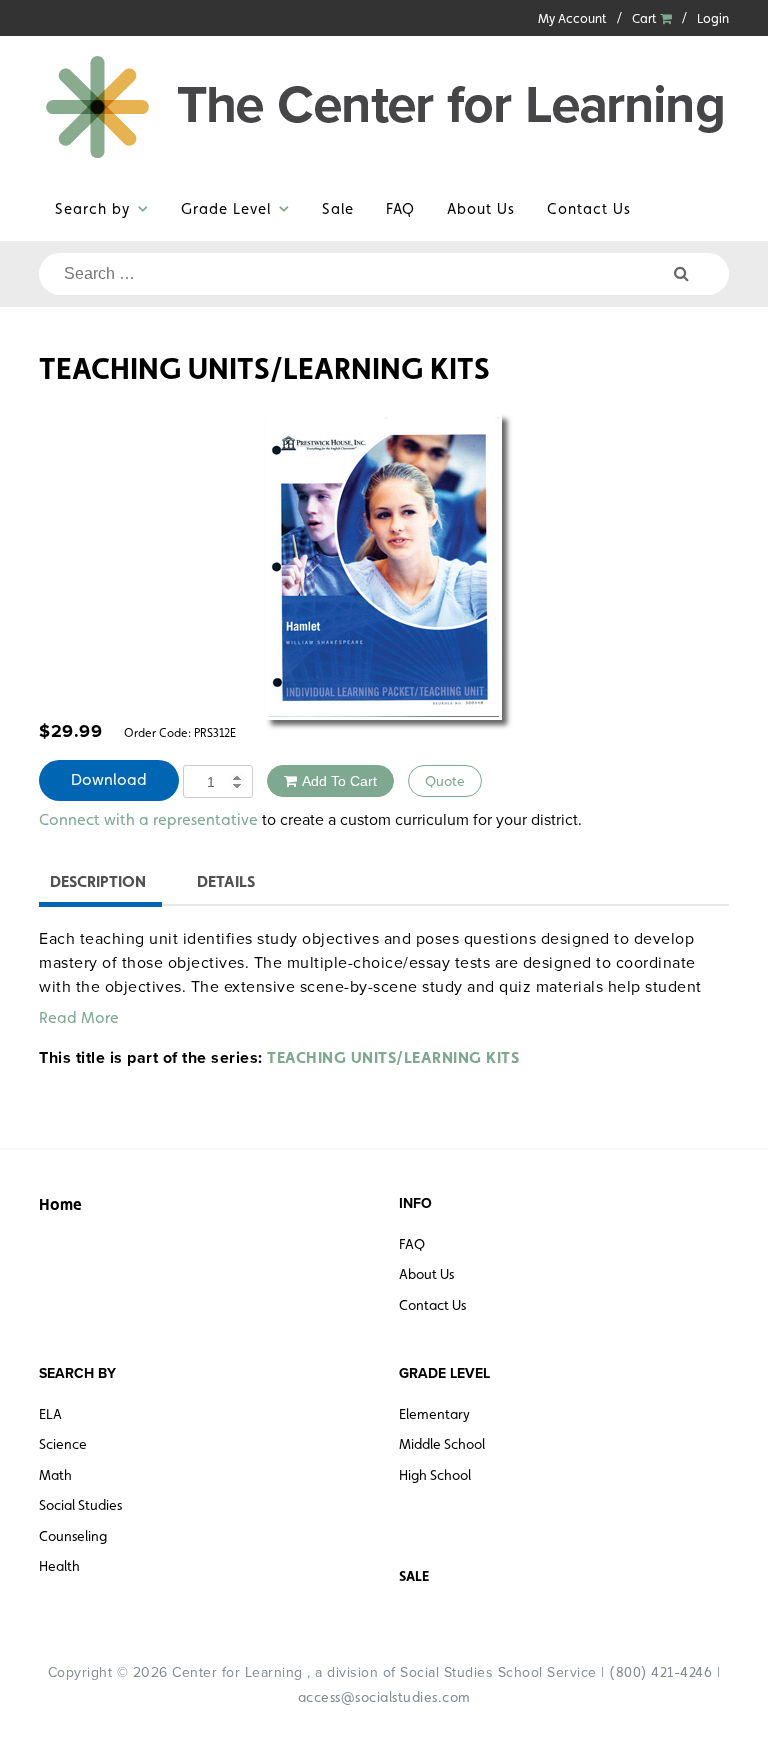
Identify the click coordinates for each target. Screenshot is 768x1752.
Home (60, 1204)
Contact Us (589, 208)
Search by (92, 208)
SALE (414, 1576)
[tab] (98, 884)
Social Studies (80, 1505)
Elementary (434, 1414)
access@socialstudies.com (384, 1697)
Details (226, 881)
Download (109, 779)
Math (55, 1475)
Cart (646, 18)
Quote (445, 781)
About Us (481, 208)
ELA (50, 1414)
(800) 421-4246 (660, 1672)
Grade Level (226, 208)
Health (59, 1566)
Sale (338, 208)
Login (713, 18)
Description (98, 881)
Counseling (73, 1536)
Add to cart (339, 781)
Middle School (442, 1444)
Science (63, 1444)
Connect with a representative (148, 819)
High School (435, 1475)
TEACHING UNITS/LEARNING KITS (393, 1057)
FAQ (400, 208)
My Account (572, 18)
